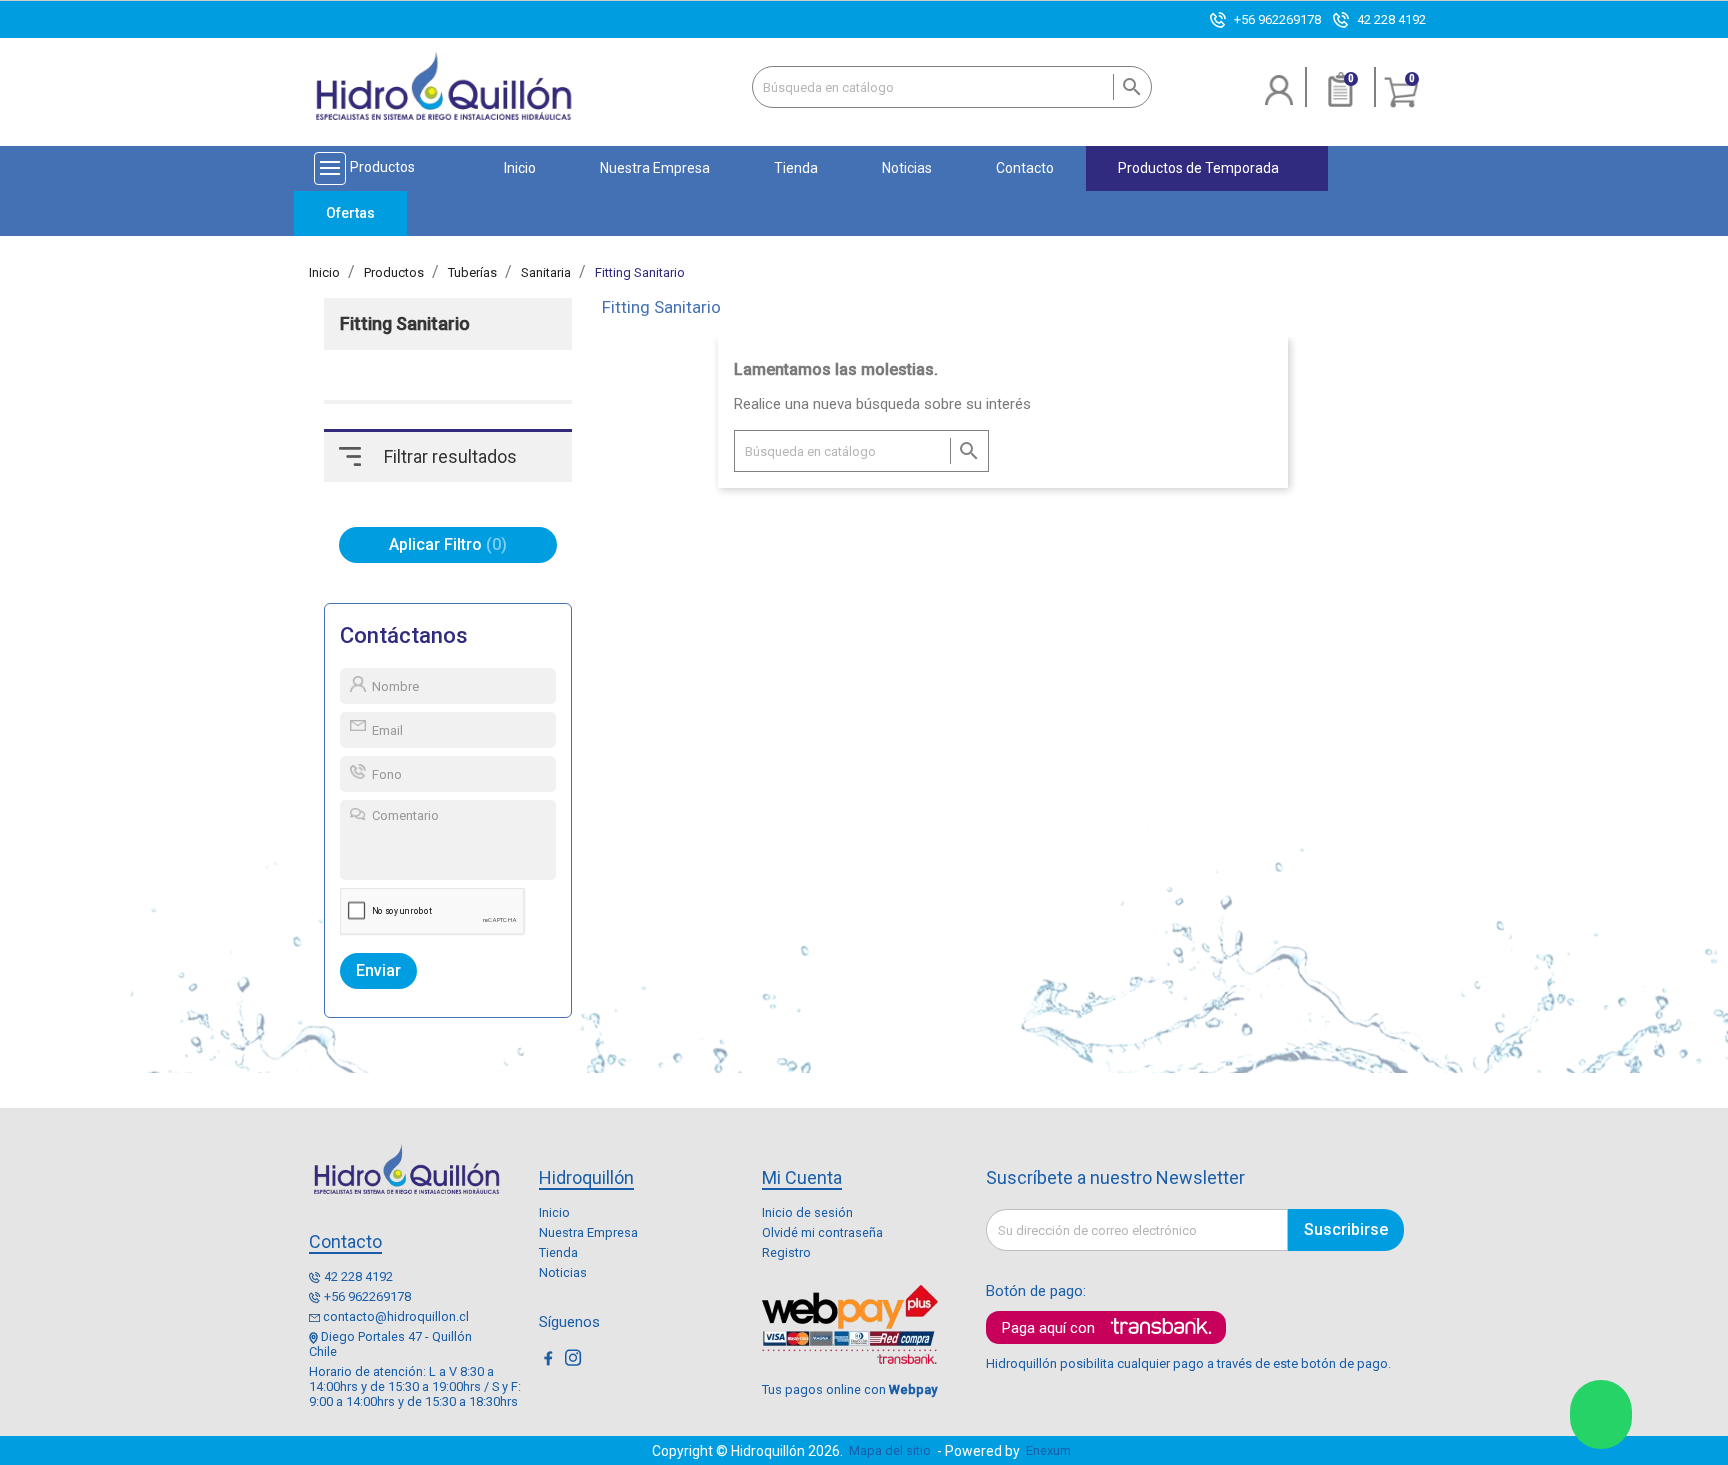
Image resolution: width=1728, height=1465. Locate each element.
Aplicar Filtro (445, 544)
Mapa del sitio (890, 1450)
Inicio (554, 1212)
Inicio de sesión (807, 1212)
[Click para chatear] (1601, 1414)
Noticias (563, 1272)
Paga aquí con (1048, 1328)
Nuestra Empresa (588, 1232)
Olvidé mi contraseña (822, 1232)
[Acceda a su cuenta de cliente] (1279, 97)
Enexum (1051, 1450)
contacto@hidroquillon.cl (396, 1316)
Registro (786, 1252)
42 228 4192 (1391, 19)
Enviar (378, 970)
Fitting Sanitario (405, 324)
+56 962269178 (1277, 19)
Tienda (558, 1252)
